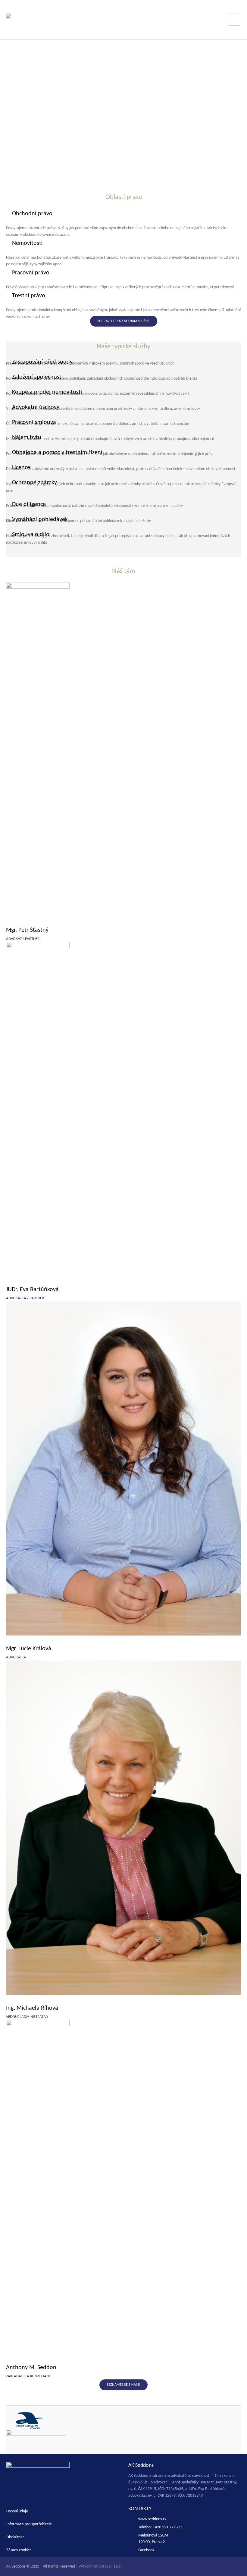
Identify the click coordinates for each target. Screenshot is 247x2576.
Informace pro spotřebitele (29, 2524)
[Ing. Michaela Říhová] (123, 1828)
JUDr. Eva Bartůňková (32, 1290)
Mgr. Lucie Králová (29, 1649)
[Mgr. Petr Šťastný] (123, 750)
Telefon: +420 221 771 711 (161, 2527)
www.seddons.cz (152, 2519)
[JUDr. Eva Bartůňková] (123, 1109)
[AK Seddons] (42, 20)
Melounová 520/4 (153, 2535)
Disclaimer (15, 2537)
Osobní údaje (17, 2511)
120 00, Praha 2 (152, 2542)
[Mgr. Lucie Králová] (123, 1468)
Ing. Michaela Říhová (32, 2008)
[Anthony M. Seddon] (123, 2187)
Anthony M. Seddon (31, 2368)
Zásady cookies (19, 2550)
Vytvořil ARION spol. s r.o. (100, 2567)
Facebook (146, 2550)
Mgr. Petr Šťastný (27, 930)
